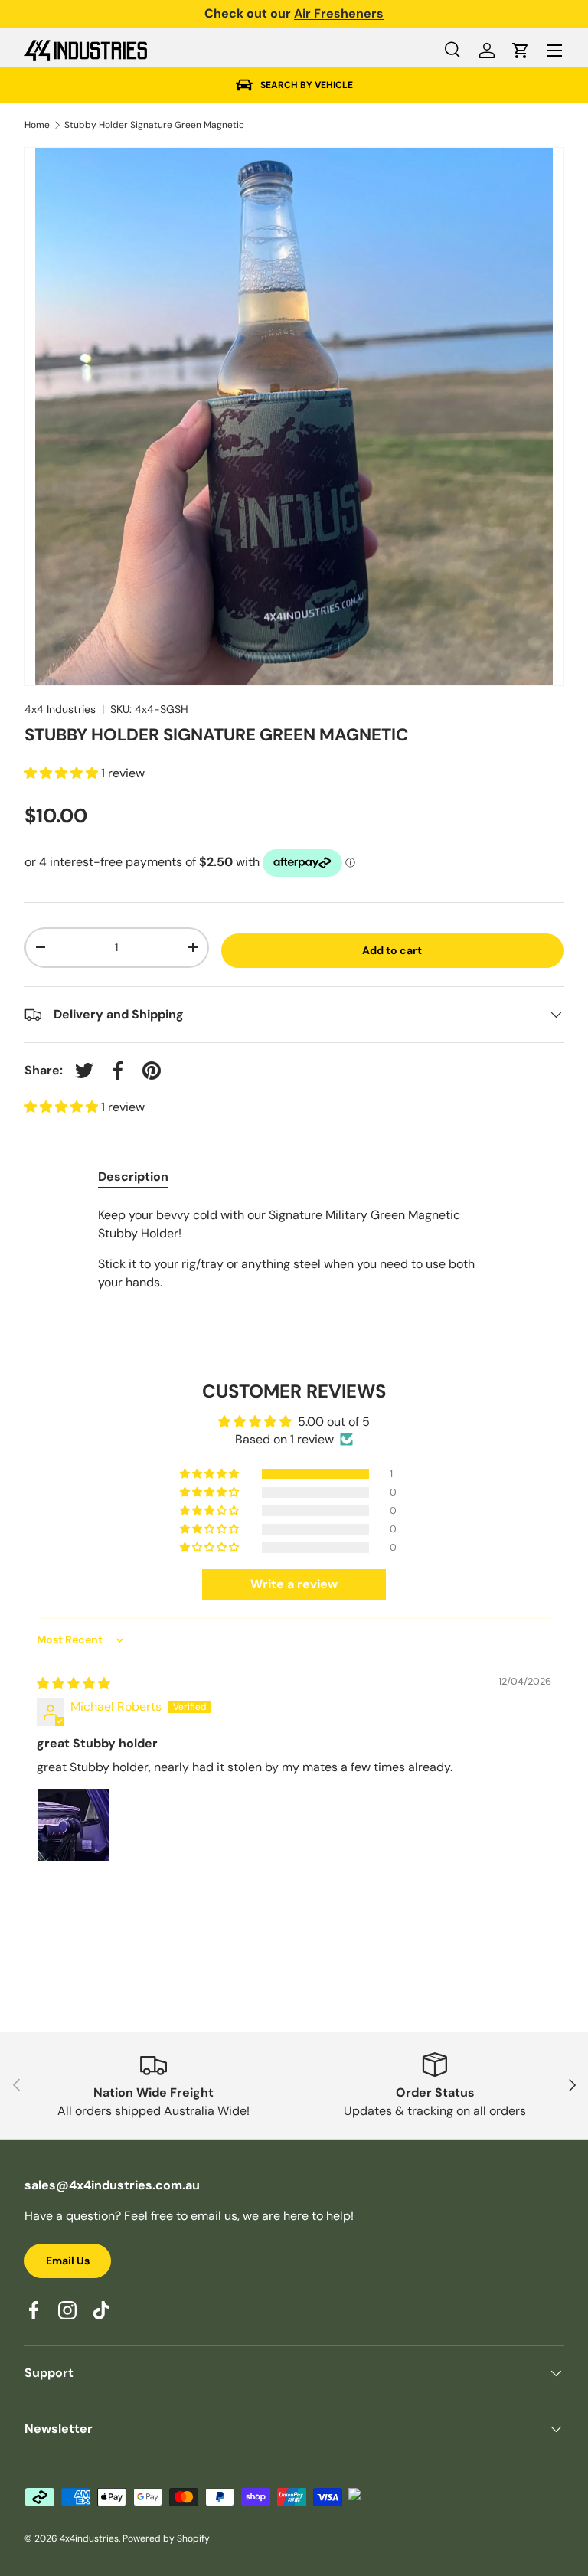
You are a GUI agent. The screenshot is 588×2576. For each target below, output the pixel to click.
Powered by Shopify (166, 2538)
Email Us (68, 2261)
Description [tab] (133, 1177)
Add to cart (392, 950)
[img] (73, 1684)
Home (37, 125)
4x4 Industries (60, 709)
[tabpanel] (294, 1249)
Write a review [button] (294, 1584)
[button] (521, 51)
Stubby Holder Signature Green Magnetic (154, 125)
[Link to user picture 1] (73, 1825)
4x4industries (89, 2538)
